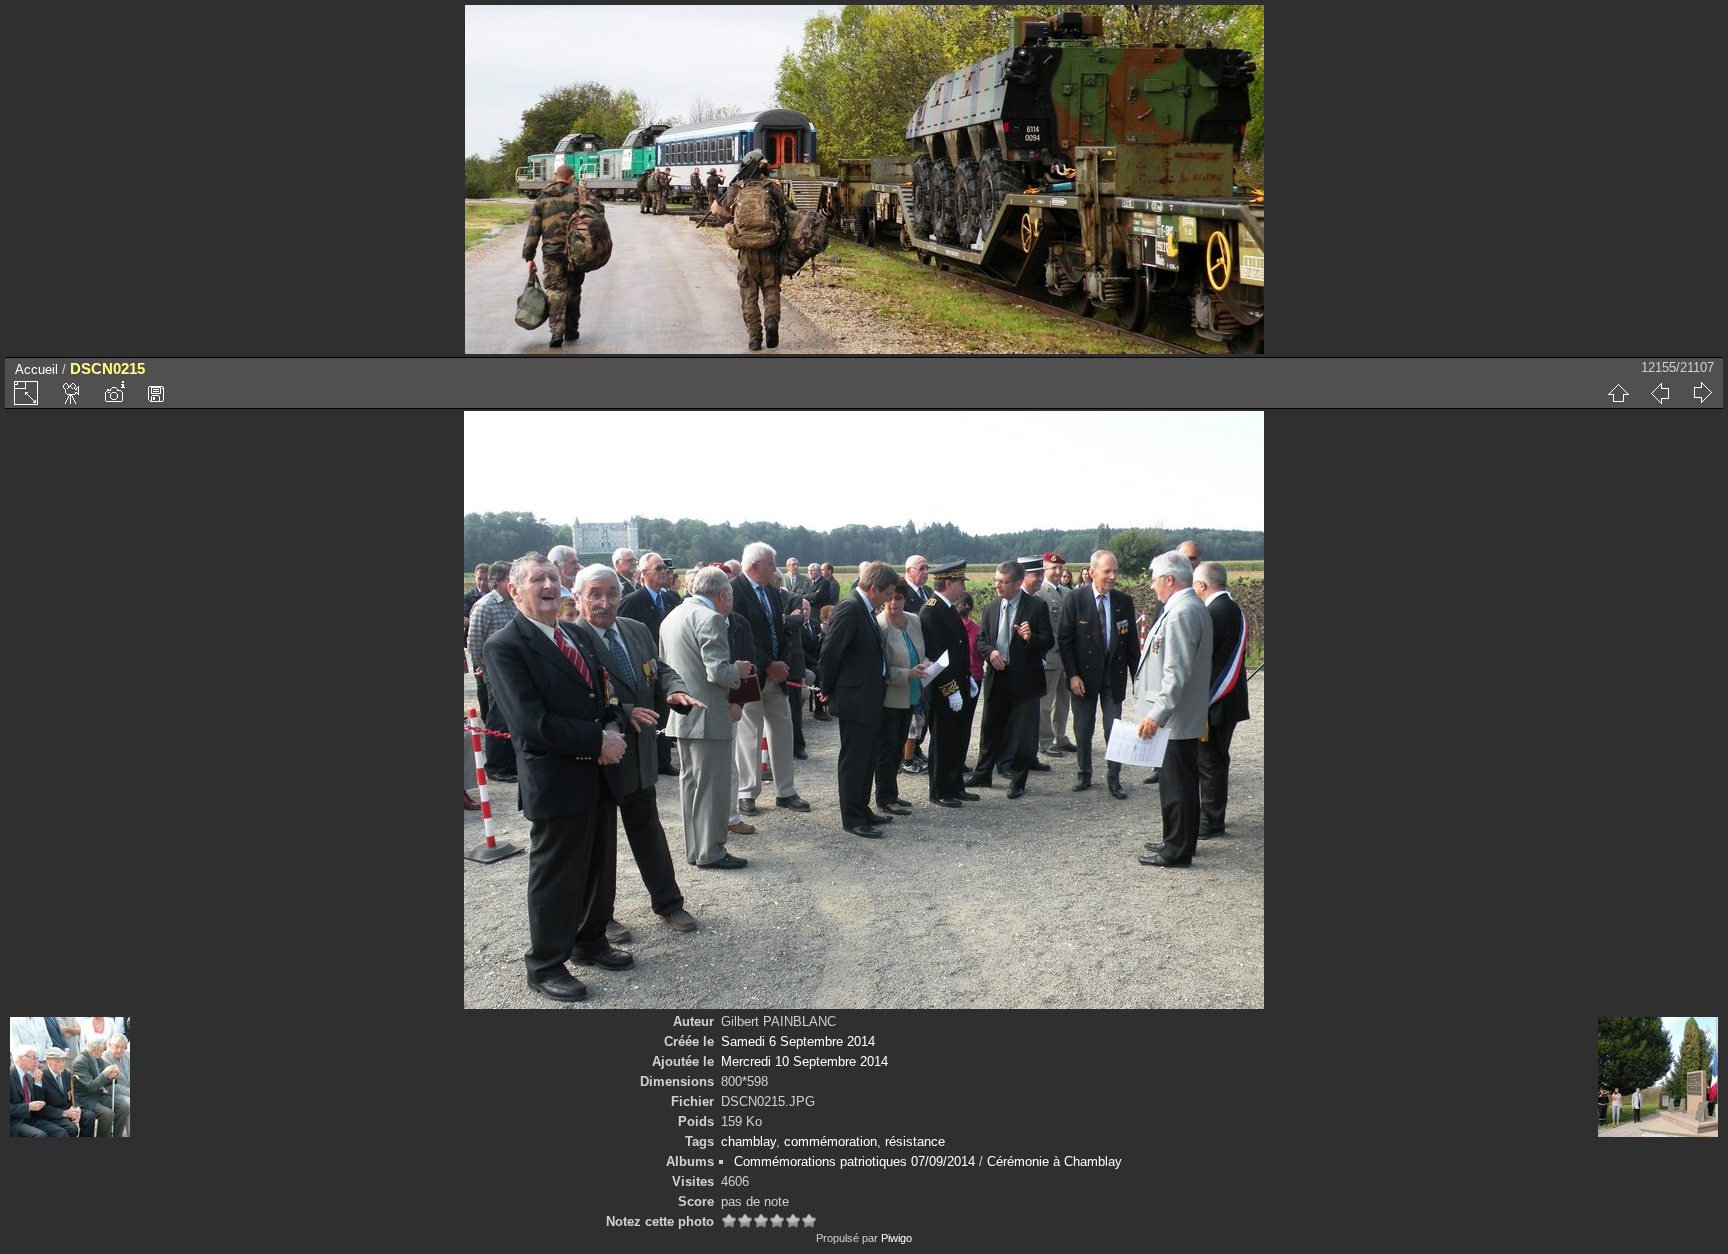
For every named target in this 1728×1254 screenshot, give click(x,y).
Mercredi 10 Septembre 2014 (804, 1061)
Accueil (36, 369)
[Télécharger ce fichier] (156, 393)
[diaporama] (72, 393)
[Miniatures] (1618, 393)
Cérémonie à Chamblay (1054, 1161)
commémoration (830, 1141)
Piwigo (896, 1238)
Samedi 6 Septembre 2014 (798, 1041)
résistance (915, 1141)
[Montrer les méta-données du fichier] (114, 393)
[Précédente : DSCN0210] (1660, 393)
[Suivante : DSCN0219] (1702, 393)
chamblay (748, 1141)
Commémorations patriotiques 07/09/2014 (854, 1161)
